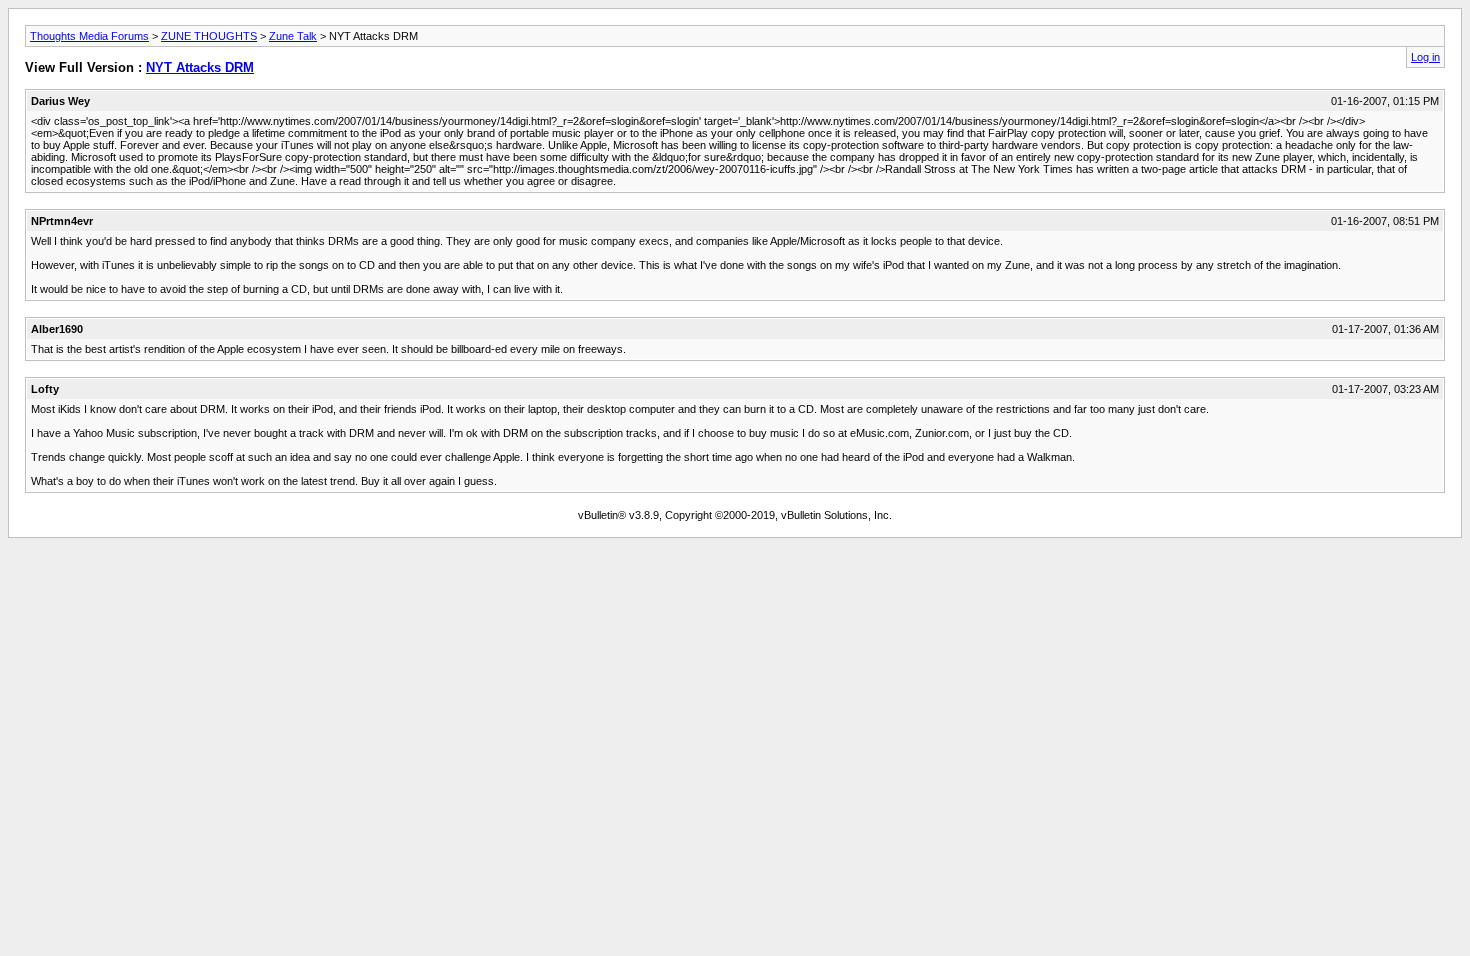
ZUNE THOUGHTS (209, 36)
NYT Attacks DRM (200, 67)
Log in (1425, 57)
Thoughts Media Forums (89, 36)
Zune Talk (293, 36)
